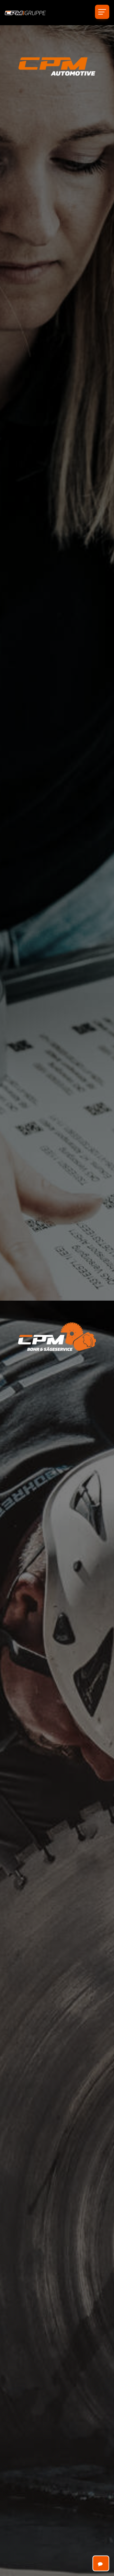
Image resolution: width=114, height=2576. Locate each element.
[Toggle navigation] (102, 12)
